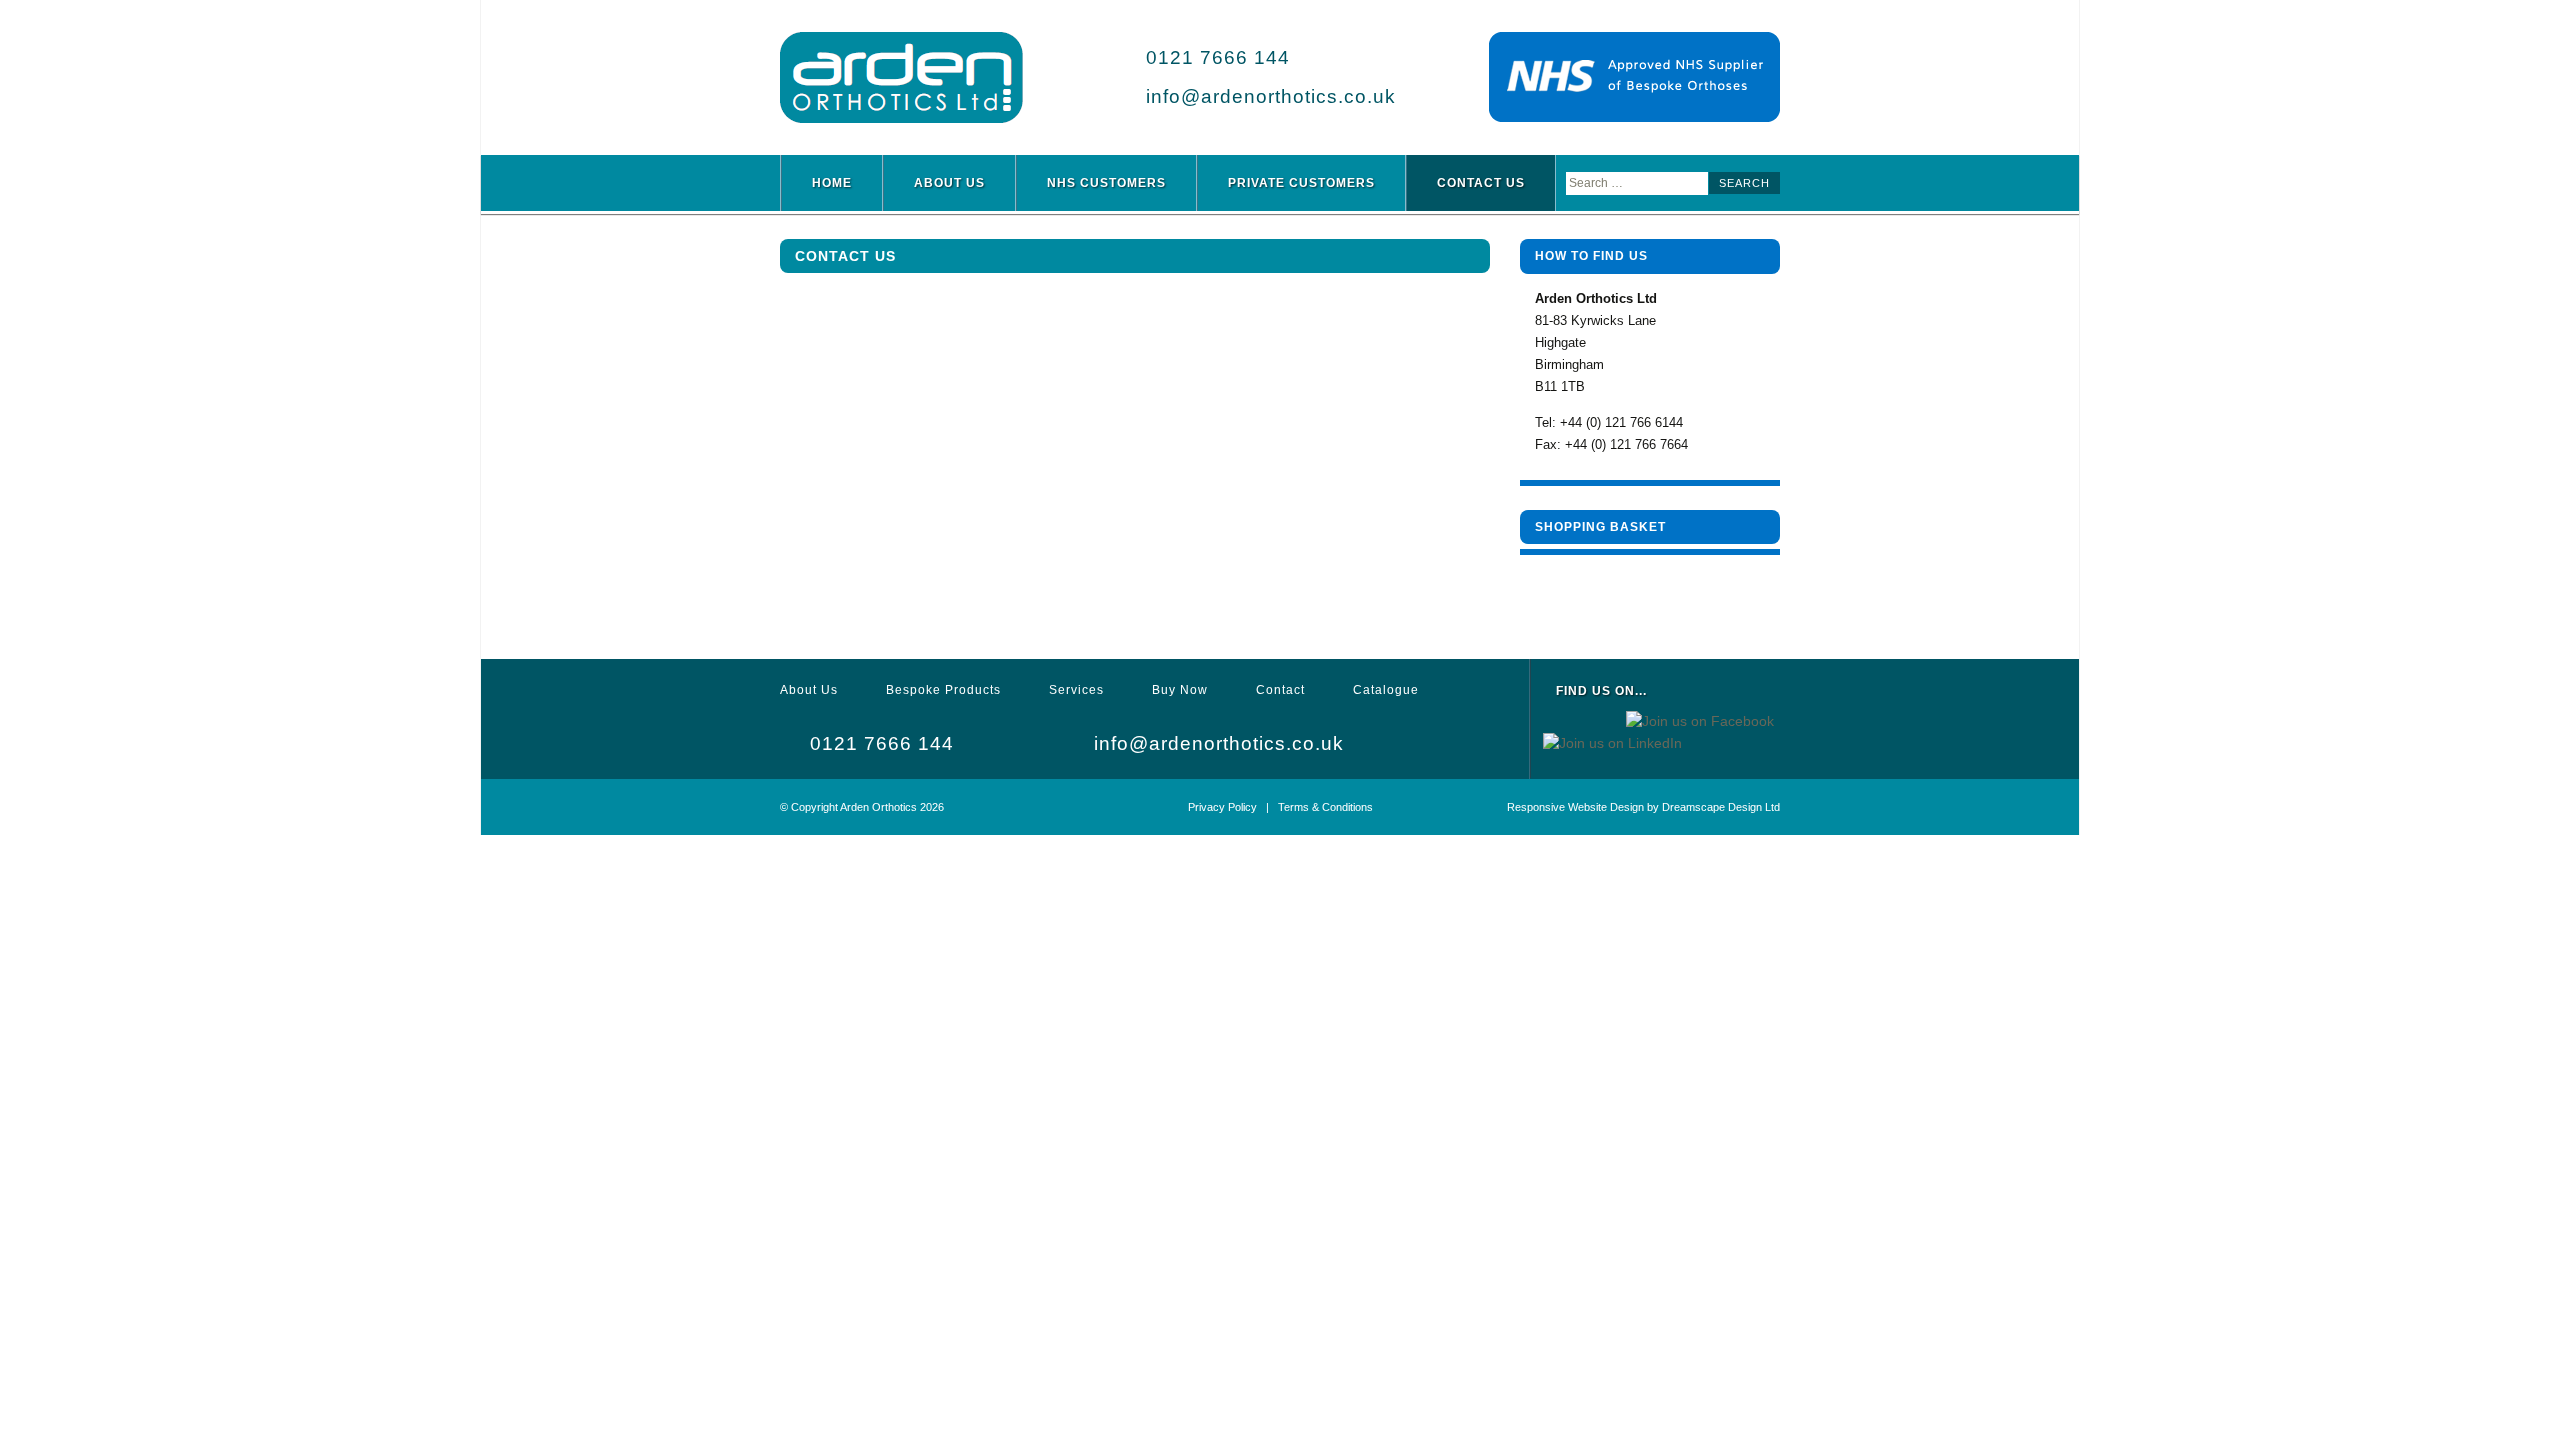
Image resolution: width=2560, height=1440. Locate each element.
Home (832, 183)
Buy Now (1180, 690)
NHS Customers (1106, 183)
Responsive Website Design (1575, 807)
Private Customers (1301, 183)
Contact (1280, 690)
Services (1076, 690)
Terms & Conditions (1325, 807)
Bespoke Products (943, 690)
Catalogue (1386, 690)
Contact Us (1481, 183)
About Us (949, 183)
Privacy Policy (1222, 807)
